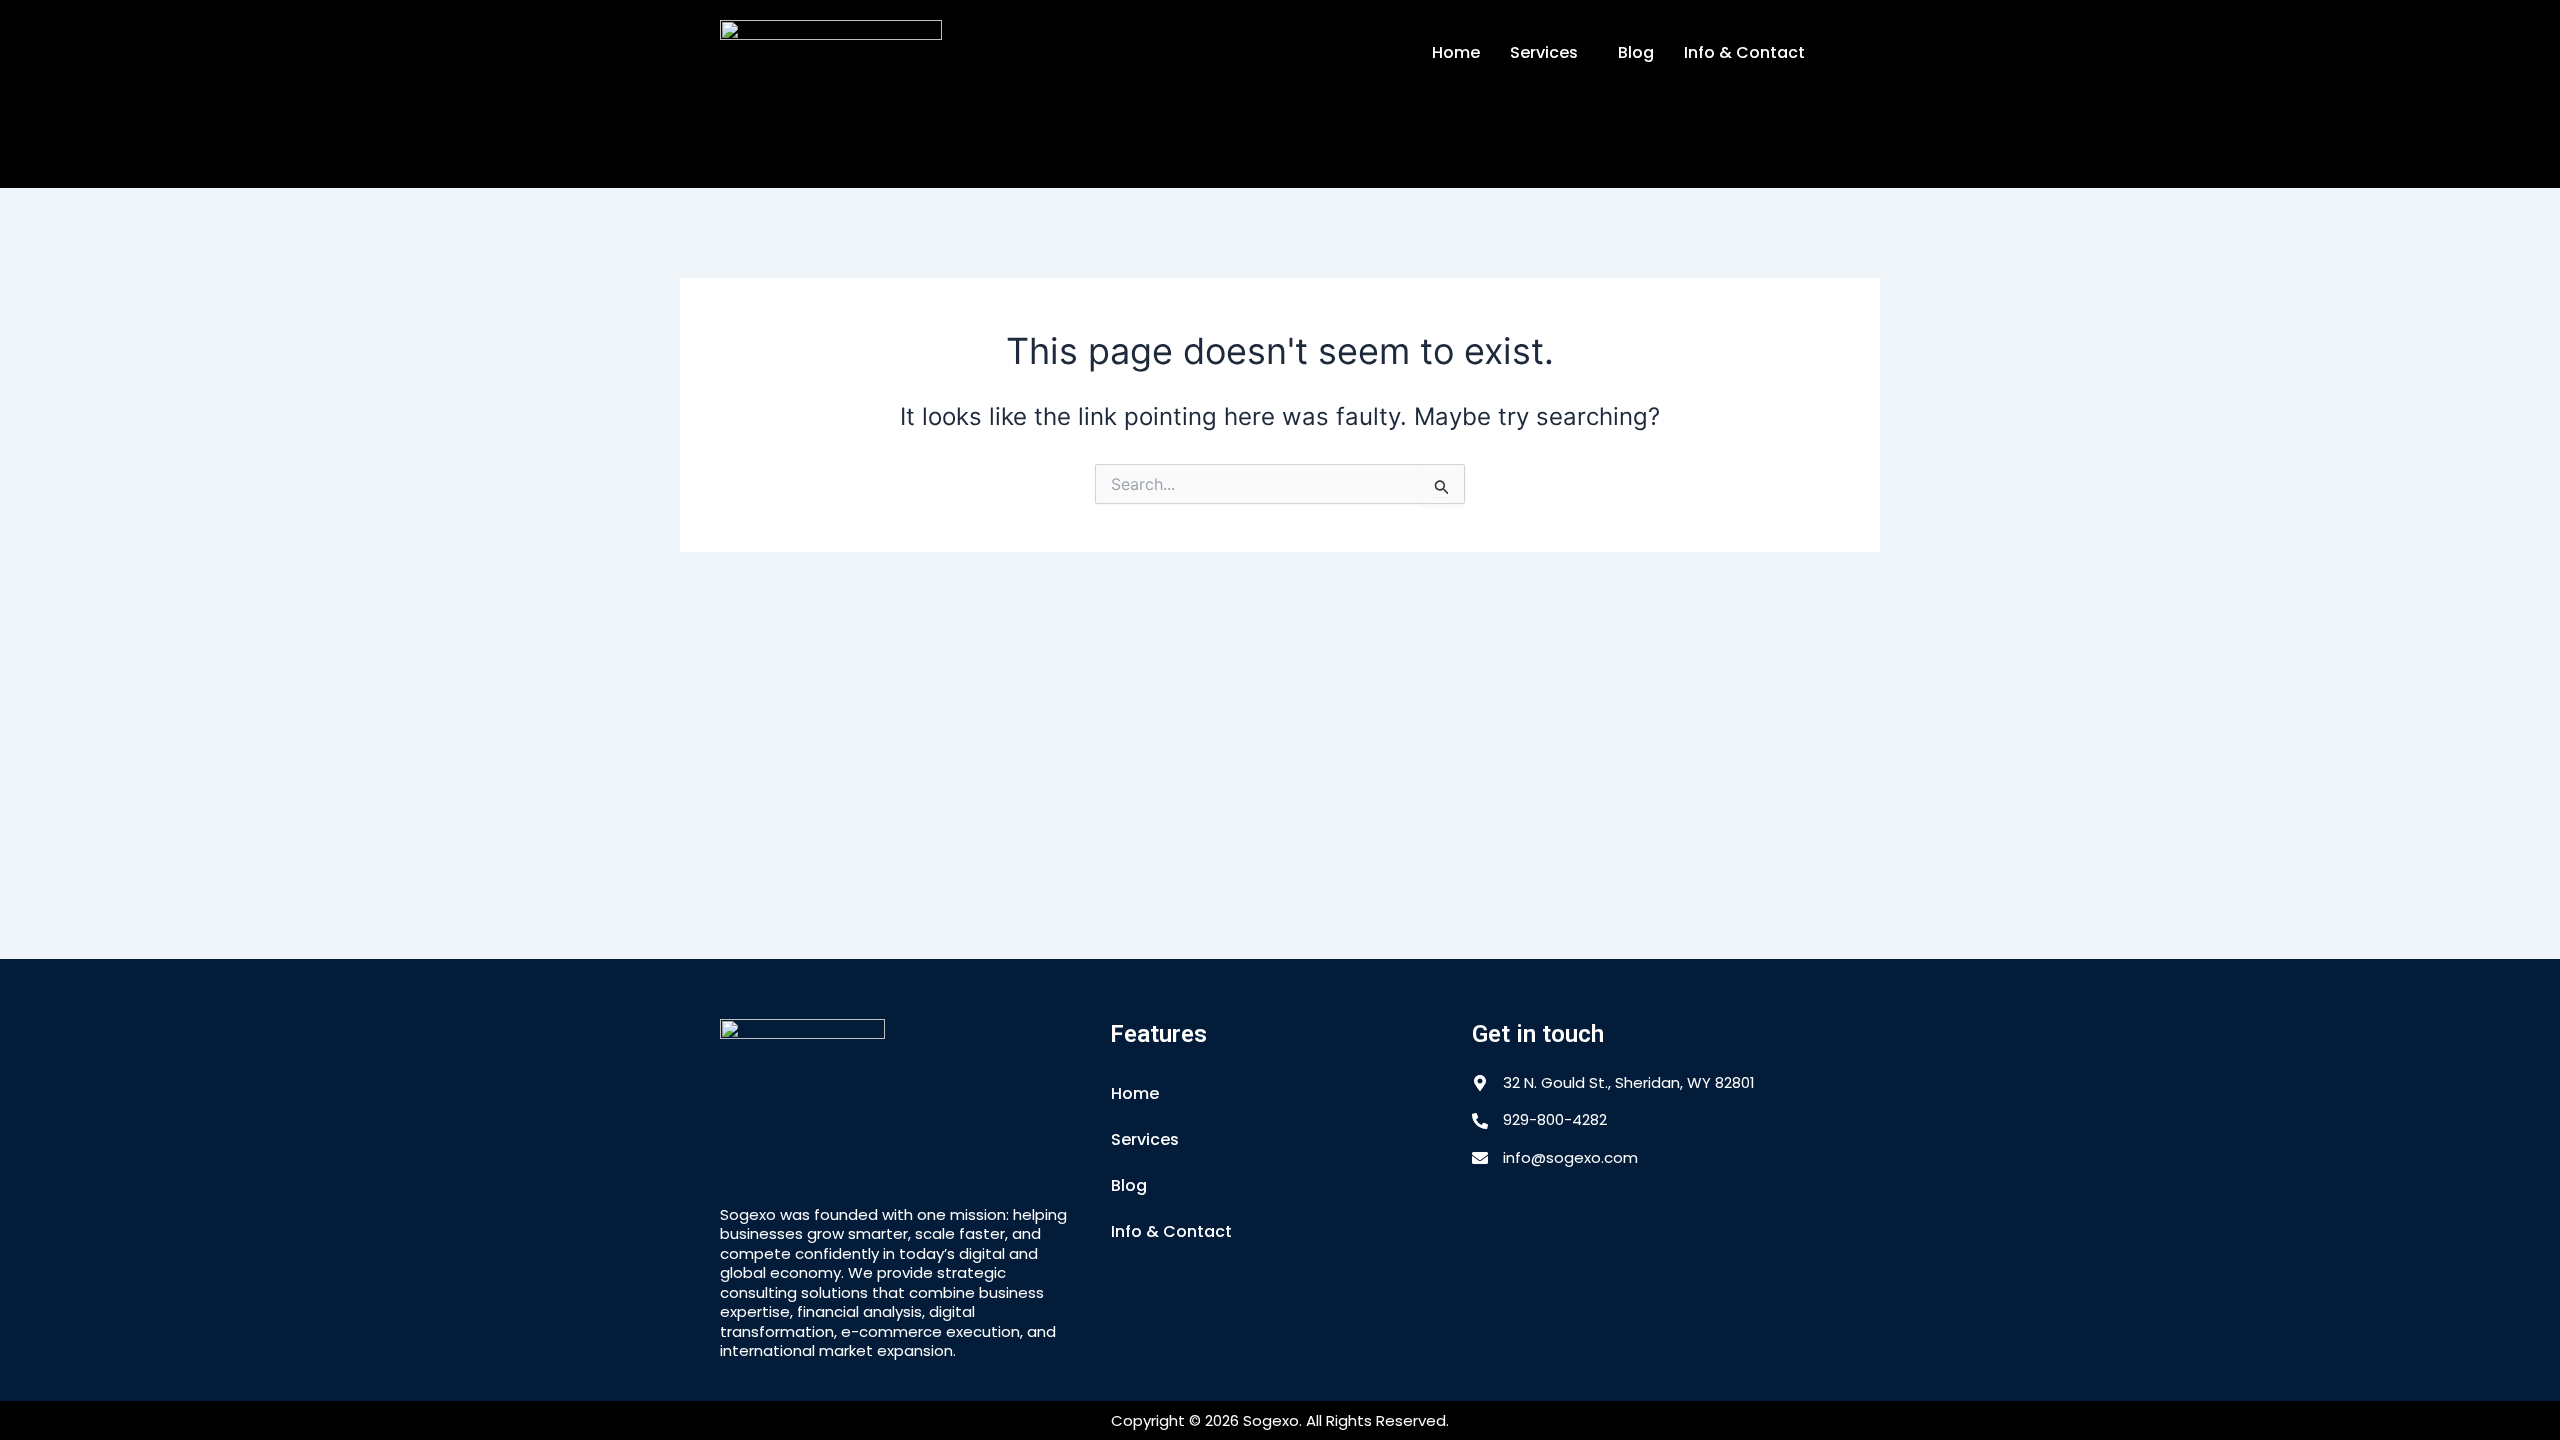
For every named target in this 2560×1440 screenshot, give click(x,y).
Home (1456, 52)
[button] (1549, 53)
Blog (1636, 52)
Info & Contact (1744, 52)
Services (1544, 52)
